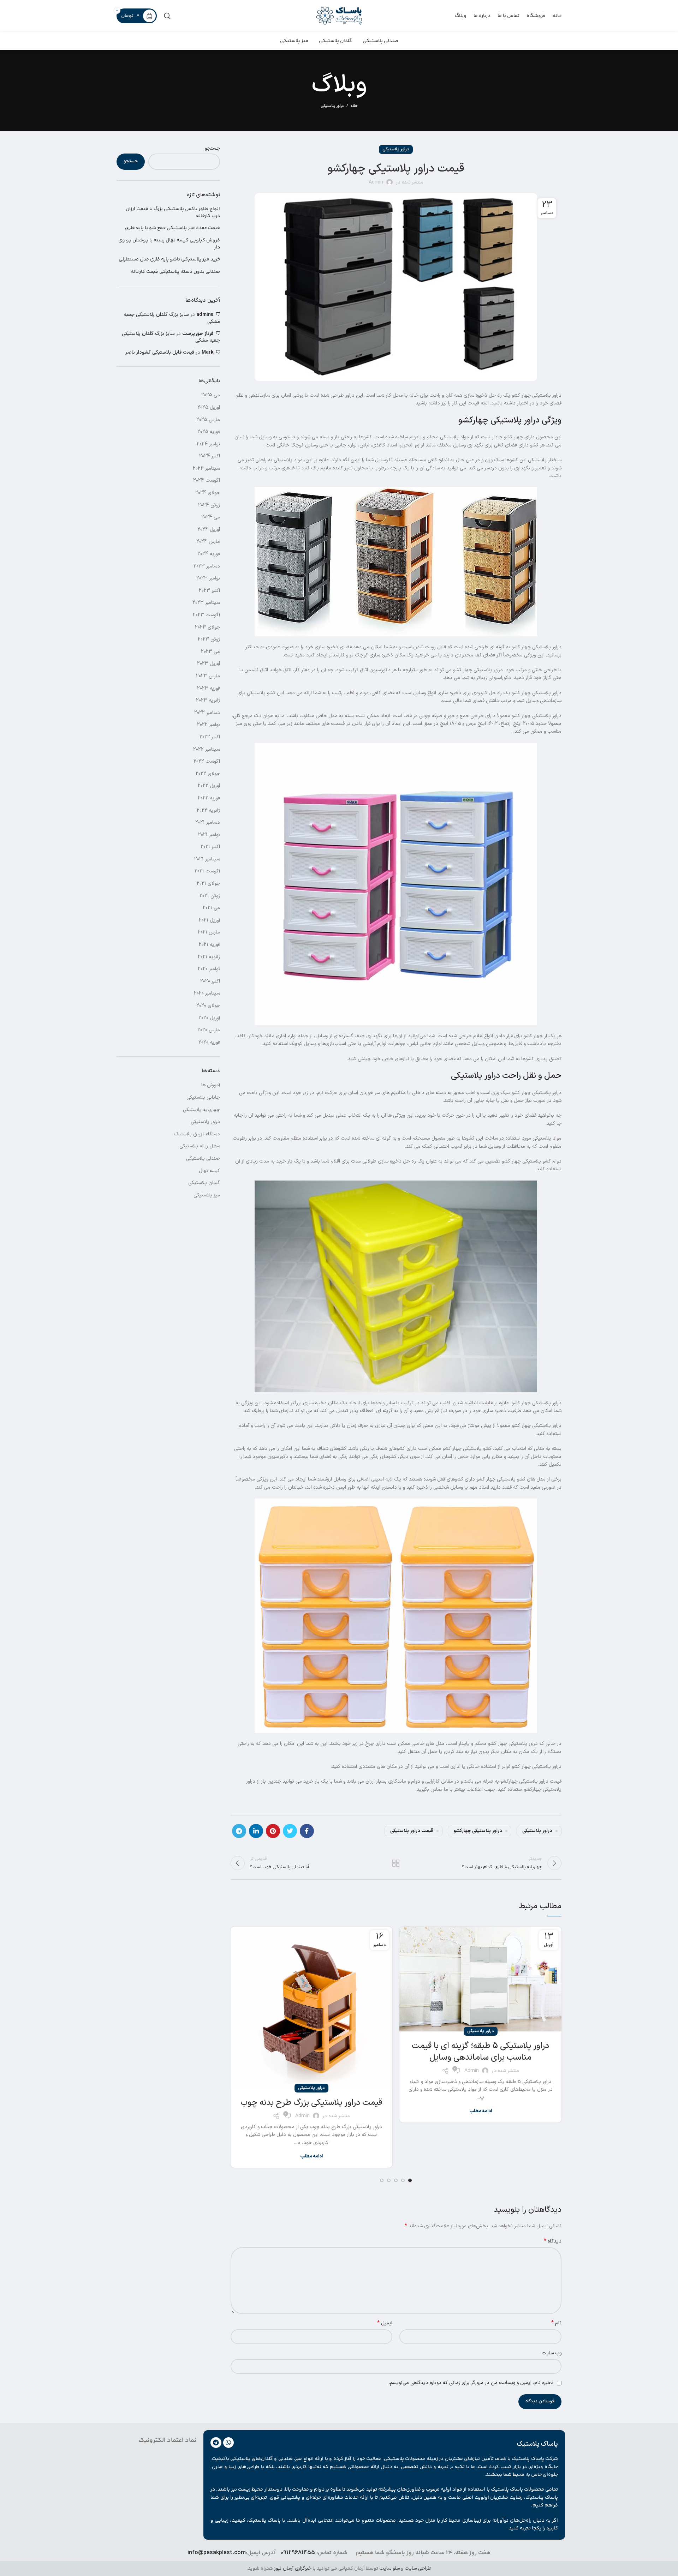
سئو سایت (389, 2568)
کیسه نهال (209, 1171)
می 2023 (210, 652)
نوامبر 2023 (208, 578)
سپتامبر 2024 (206, 469)
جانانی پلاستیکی (203, 1097)
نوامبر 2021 (209, 835)
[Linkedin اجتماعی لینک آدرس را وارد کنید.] (256, 1831)
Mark (208, 352)
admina (205, 315)
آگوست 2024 (207, 481)
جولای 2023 (207, 627)
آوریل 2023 (209, 664)
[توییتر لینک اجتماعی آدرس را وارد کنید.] (290, 1831)
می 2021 (211, 908)
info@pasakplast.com (217, 2553)
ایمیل (385, 2323)
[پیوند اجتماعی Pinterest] (273, 1831)
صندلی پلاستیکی (203, 1158)
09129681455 (298, 2553)
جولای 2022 (208, 774)
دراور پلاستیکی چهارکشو (478, 1831)
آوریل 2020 (209, 1018)
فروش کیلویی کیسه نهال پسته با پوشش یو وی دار (169, 244)
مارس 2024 (208, 542)
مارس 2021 (209, 932)
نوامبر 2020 (209, 969)
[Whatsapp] (229, 2443)
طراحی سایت (418, 2568)
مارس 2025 (208, 420)
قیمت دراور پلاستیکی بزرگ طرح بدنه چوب (311, 2103)
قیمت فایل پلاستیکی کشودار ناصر (160, 352)
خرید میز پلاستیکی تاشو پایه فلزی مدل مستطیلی (169, 260)
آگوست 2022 (207, 761)
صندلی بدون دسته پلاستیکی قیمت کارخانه (175, 272)
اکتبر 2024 (210, 456)
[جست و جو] (167, 16)
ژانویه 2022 (208, 810)
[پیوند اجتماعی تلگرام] (239, 1831)
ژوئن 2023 (209, 639)
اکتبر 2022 (210, 737)
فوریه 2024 (209, 554)
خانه (354, 106)
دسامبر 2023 (207, 566)
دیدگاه (553, 2241)
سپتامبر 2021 (207, 859)
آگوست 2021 (207, 871)
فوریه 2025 (209, 432)
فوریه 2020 (209, 1042)
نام (556, 2323)
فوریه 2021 (209, 945)
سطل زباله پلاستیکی (200, 1146)
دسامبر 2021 (208, 822)
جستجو (212, 149)
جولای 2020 (208, 1006)
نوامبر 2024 (208, 444)
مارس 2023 (208, 676)
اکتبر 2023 (209, 591)
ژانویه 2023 (208, 700)
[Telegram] (216, 2443)
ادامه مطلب (481, 2111)
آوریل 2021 (209, 920)
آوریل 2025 (209, 407)
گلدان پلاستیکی (204, 1183)
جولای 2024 (208, 493)
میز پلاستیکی (207, 1195)
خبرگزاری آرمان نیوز (293, 2568)
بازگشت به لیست (396, 1863)
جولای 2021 (208, 884)
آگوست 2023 (206, 615)
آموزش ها (211, 1085)
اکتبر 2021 (210, 847)
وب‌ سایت (552, 2353)
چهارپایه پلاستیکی (201, 1110)
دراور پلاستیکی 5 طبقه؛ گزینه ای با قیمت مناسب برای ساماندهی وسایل (480, 2052)
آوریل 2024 (209, 530)
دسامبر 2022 (207, 713)
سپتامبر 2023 (206, 603)
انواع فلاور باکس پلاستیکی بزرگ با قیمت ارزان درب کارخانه (173, 213)
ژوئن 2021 (210, 896)
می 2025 (211, 395)
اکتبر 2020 (210, 981)
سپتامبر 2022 (207, 749)
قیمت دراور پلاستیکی (412, 1831)
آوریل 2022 (209, 786)
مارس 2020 (209, 1030)
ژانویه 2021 (209, 957)
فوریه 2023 (209, 688)
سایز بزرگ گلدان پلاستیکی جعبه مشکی (172, 318)
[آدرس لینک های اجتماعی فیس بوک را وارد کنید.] (307, 1831)
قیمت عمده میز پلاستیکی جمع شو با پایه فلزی (173, 228)
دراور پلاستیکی (332, 106)
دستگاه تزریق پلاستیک (197, 1134)
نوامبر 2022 (209, 725)
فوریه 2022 (209, 798)
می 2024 (211, 517)
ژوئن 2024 (209, 505)
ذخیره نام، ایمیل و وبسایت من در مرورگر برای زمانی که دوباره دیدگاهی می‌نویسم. (471, 2383)
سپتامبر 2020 (207, 993)
